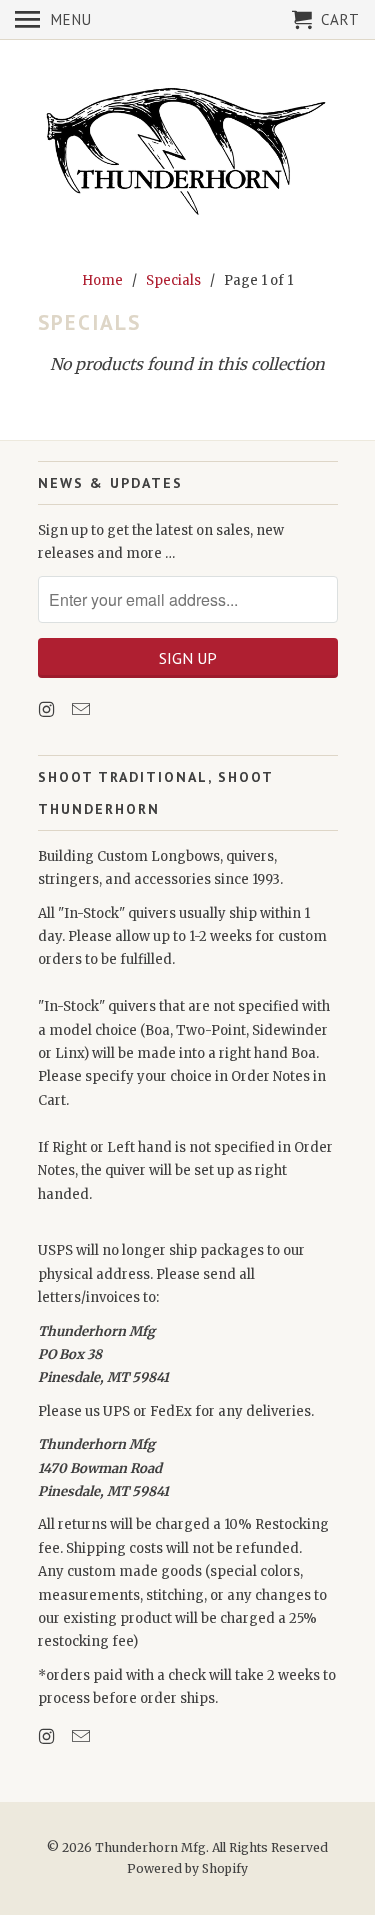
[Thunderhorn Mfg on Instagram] (49, 709)
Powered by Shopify (187, 1868)
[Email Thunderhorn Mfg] (83, 709)
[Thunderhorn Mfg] (188, 151)
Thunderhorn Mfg (150, 1847)
